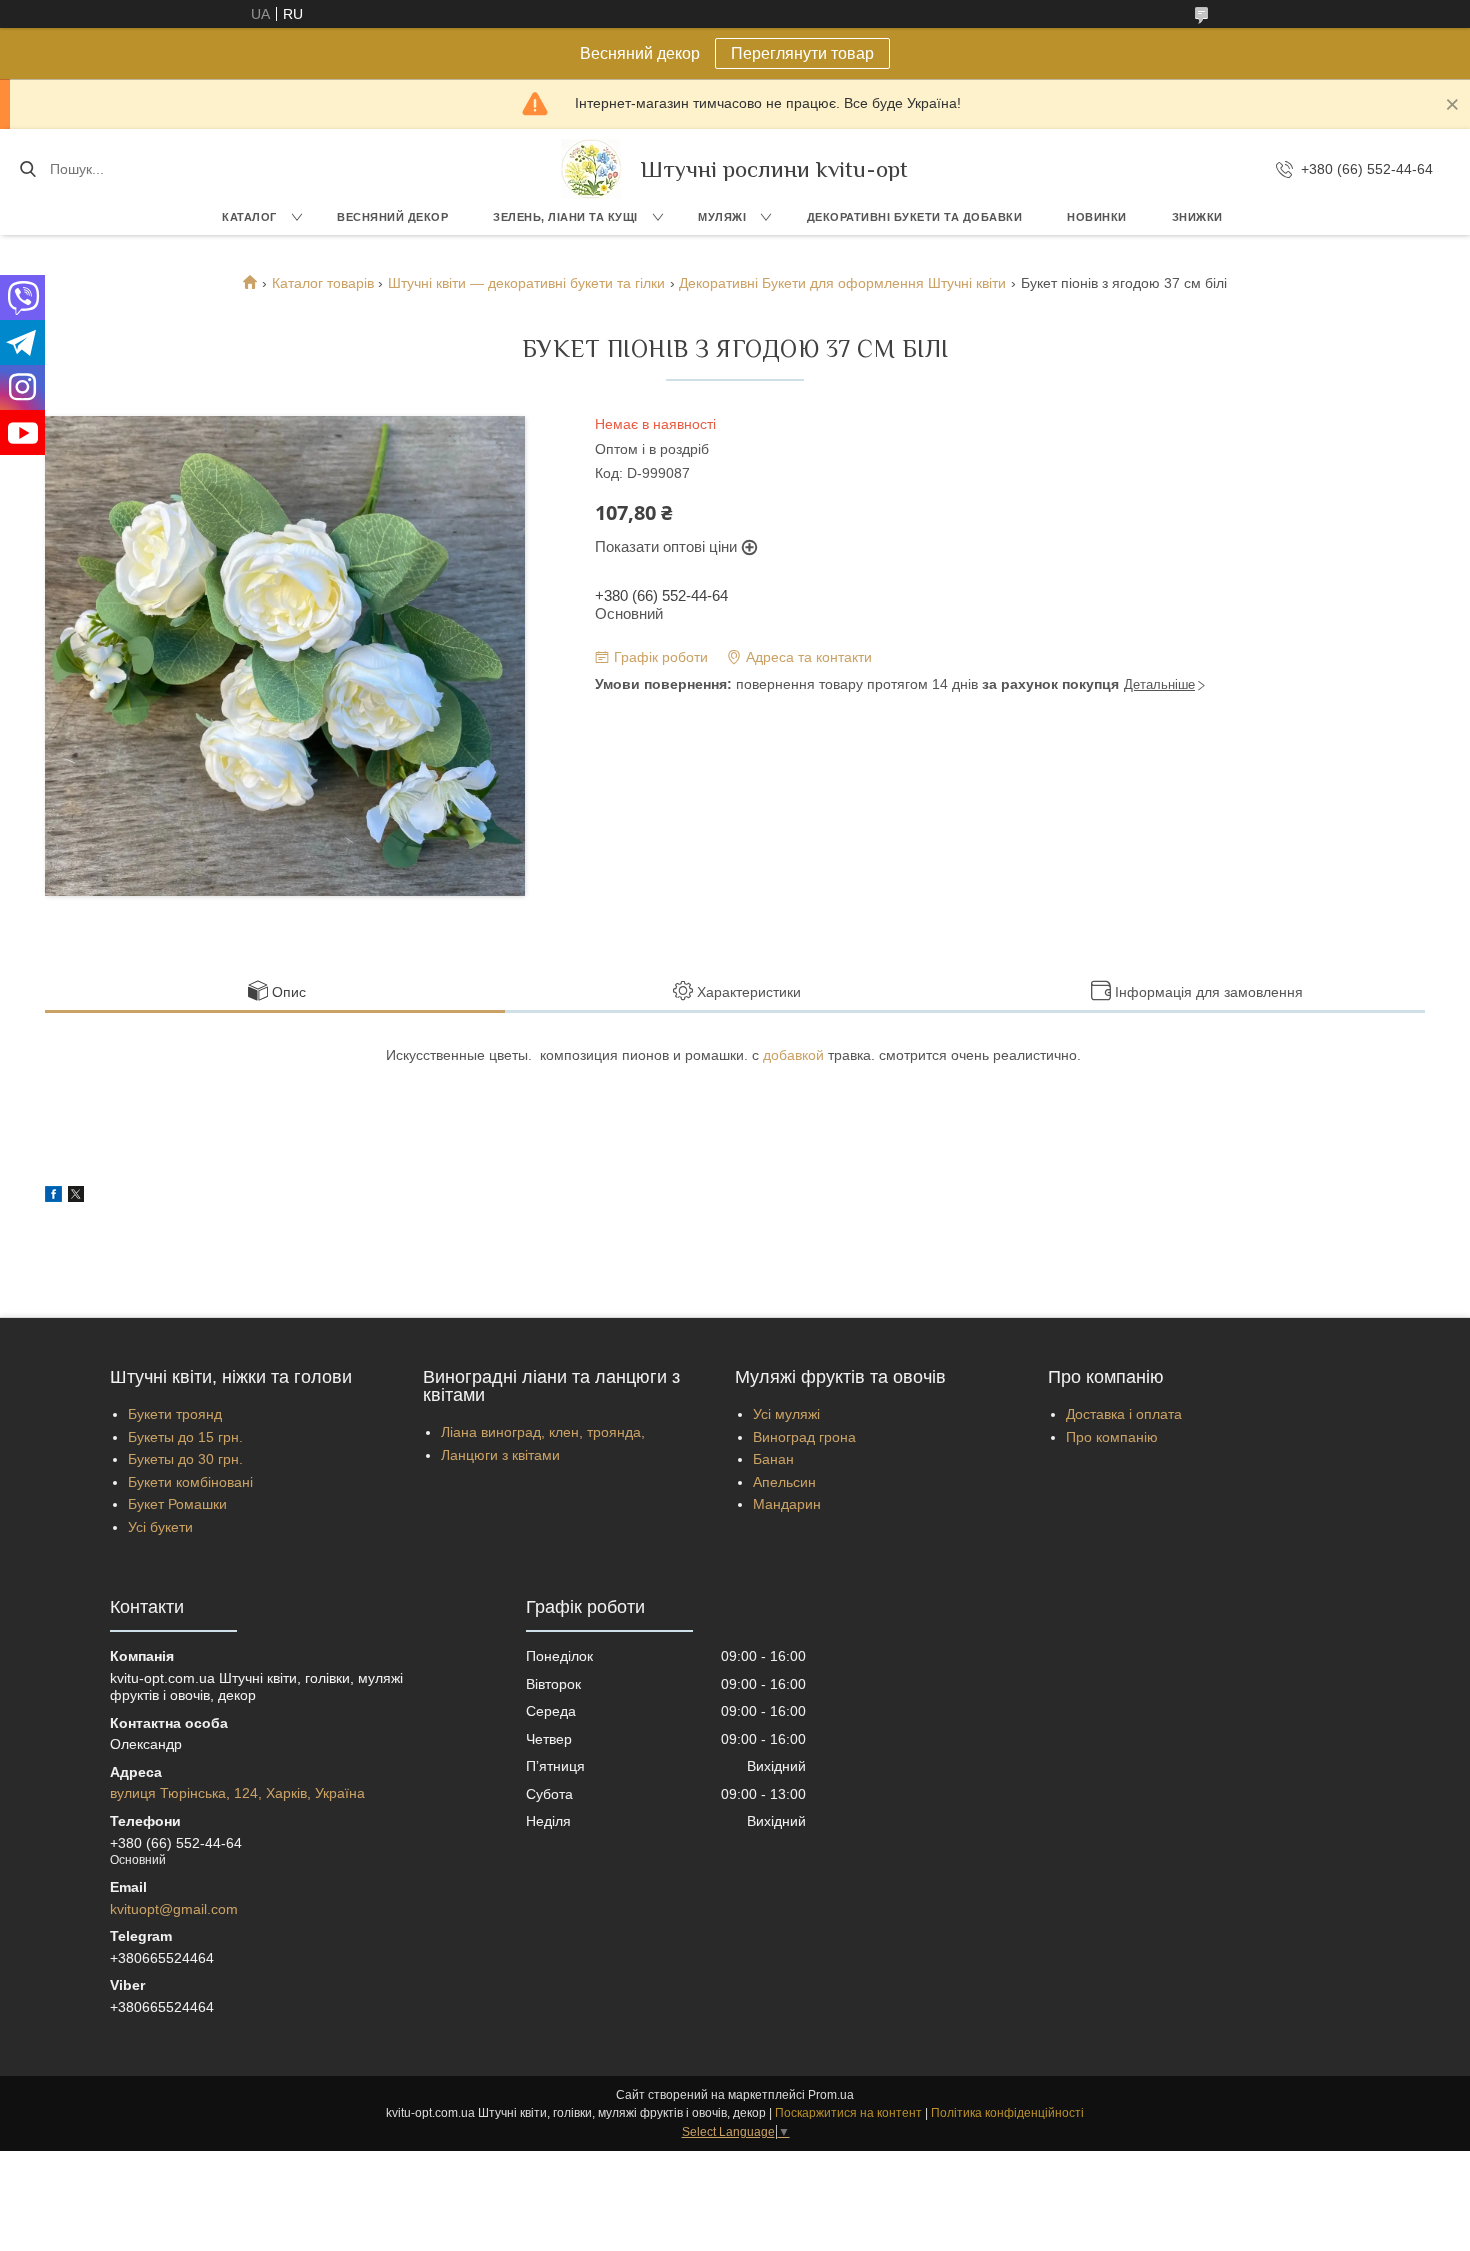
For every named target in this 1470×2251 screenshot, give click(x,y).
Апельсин (784, 1482)
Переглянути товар (802, 53)
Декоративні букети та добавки (915, 217)
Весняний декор (392, 217)
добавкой (793, 1055)
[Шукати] (27, 169)
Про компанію (1112, 1437)
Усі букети (160, 1527)
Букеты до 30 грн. (185, 1459)
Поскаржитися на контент (848, 2113)
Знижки (1197, 217)
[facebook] (53, 1197)
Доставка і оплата (1124, 1414)
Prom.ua (831, 2095)
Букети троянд (175, 1414)
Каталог (249, 217)
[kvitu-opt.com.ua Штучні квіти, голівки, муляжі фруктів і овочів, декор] (591, 169)
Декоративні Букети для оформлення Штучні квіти (842, 283)
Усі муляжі (786, 1414)
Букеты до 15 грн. (185, 1437)
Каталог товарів (323, 283)
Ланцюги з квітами (500, 1455)
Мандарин (787, 1504)
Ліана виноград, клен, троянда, (543, 1432)
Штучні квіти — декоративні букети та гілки (526, 283)
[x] (76, 1197)
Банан (773, 1459)
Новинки (1097, 217)
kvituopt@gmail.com (174, 1909)
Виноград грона (804, 1437)
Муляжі (722, 217)
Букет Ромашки (177, 1504)
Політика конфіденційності (1007, 2113)
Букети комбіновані (190, 1482)
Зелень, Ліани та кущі (565, 217)
